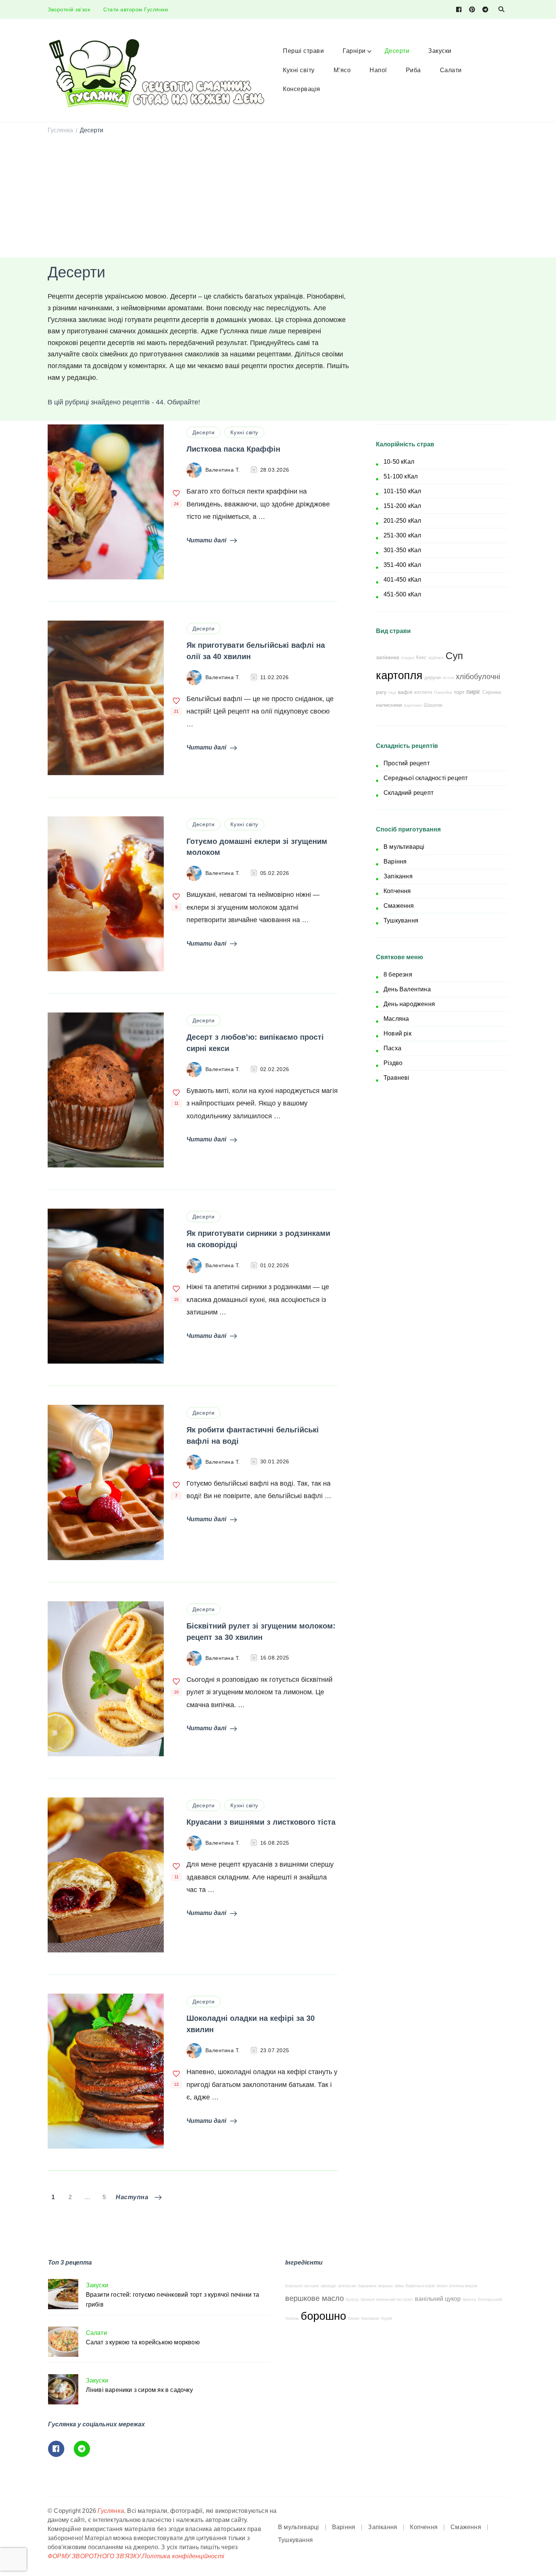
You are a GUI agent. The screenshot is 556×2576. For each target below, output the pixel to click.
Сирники (492, 692)
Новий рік (398, 1033)
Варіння (395, 862)
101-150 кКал (402, 491)
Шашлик (433, 705)
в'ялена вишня (463, 2286)
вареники (413, 705)
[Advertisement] (278, 197)
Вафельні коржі (420, 2286)
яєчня (448, 678)
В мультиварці (404, 847)
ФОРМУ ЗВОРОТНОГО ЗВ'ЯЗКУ (94, 2556)
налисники (389, 705)
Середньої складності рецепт (426, 778)
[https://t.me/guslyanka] (82, 2449)
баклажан (370, 2318)
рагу (381, 692)
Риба (413, 70)
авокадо (328, 2286)
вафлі (405, 692)
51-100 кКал (401, 476)
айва (399, 2286)
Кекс (421, 658)
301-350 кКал (402, 550)
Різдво (393, 1063)
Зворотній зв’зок (69, 9)
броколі (367, 2299)
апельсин (347, 2286)
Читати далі (206, 540)
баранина (367, 2286)
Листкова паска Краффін (233, 449)
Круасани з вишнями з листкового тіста (261, 1822)
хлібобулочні (478, 677)
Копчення (397, 891)
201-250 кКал (402, 521)
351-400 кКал (402, 565)
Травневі (397, 1078)
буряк (387, 2318)
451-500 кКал (402, 594)
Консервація (302, 89)
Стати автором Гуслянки (136, 9)
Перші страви (303, 51)
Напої (378, 70)
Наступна (132, 2197)
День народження (409, 1004)
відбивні (436, 658)
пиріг (473, 692)
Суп (454, 656)
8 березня (398, 975)
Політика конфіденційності (183, 2556)
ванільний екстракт (395, 2299)
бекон (442, 2286)
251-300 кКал (402, 535)
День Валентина (407, 989)
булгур (352, 2299)
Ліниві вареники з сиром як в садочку (139, 2390)
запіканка (387, 657)
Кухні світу (299, 70)
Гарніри (354, 51)
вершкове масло (314, 2298)
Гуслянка (111, 2511)
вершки (385, 2286)
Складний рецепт (408, 793)
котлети (423, 692)
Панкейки (443, 692)
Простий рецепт (407, 763)
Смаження (399, 906)
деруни (433, 678)
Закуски (440, 51)
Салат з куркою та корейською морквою (143, 2342)
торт (459, 692)
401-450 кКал (402, 580)
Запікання (398, 876)
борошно (323, 2316)
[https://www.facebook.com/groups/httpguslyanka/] (56, 2449)
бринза (469, 2299)
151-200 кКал (402, 506)
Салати (451, 70)
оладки (408, 658)
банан (354, 2318)
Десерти (397, 51)
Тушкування (401, 920)
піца (392, 692)
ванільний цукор (438, 2299)
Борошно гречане (302, 2286)
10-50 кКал (399, 462)
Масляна (396, 1019)
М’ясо (342, 70)
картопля (399, 675)
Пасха (392, 1048)
